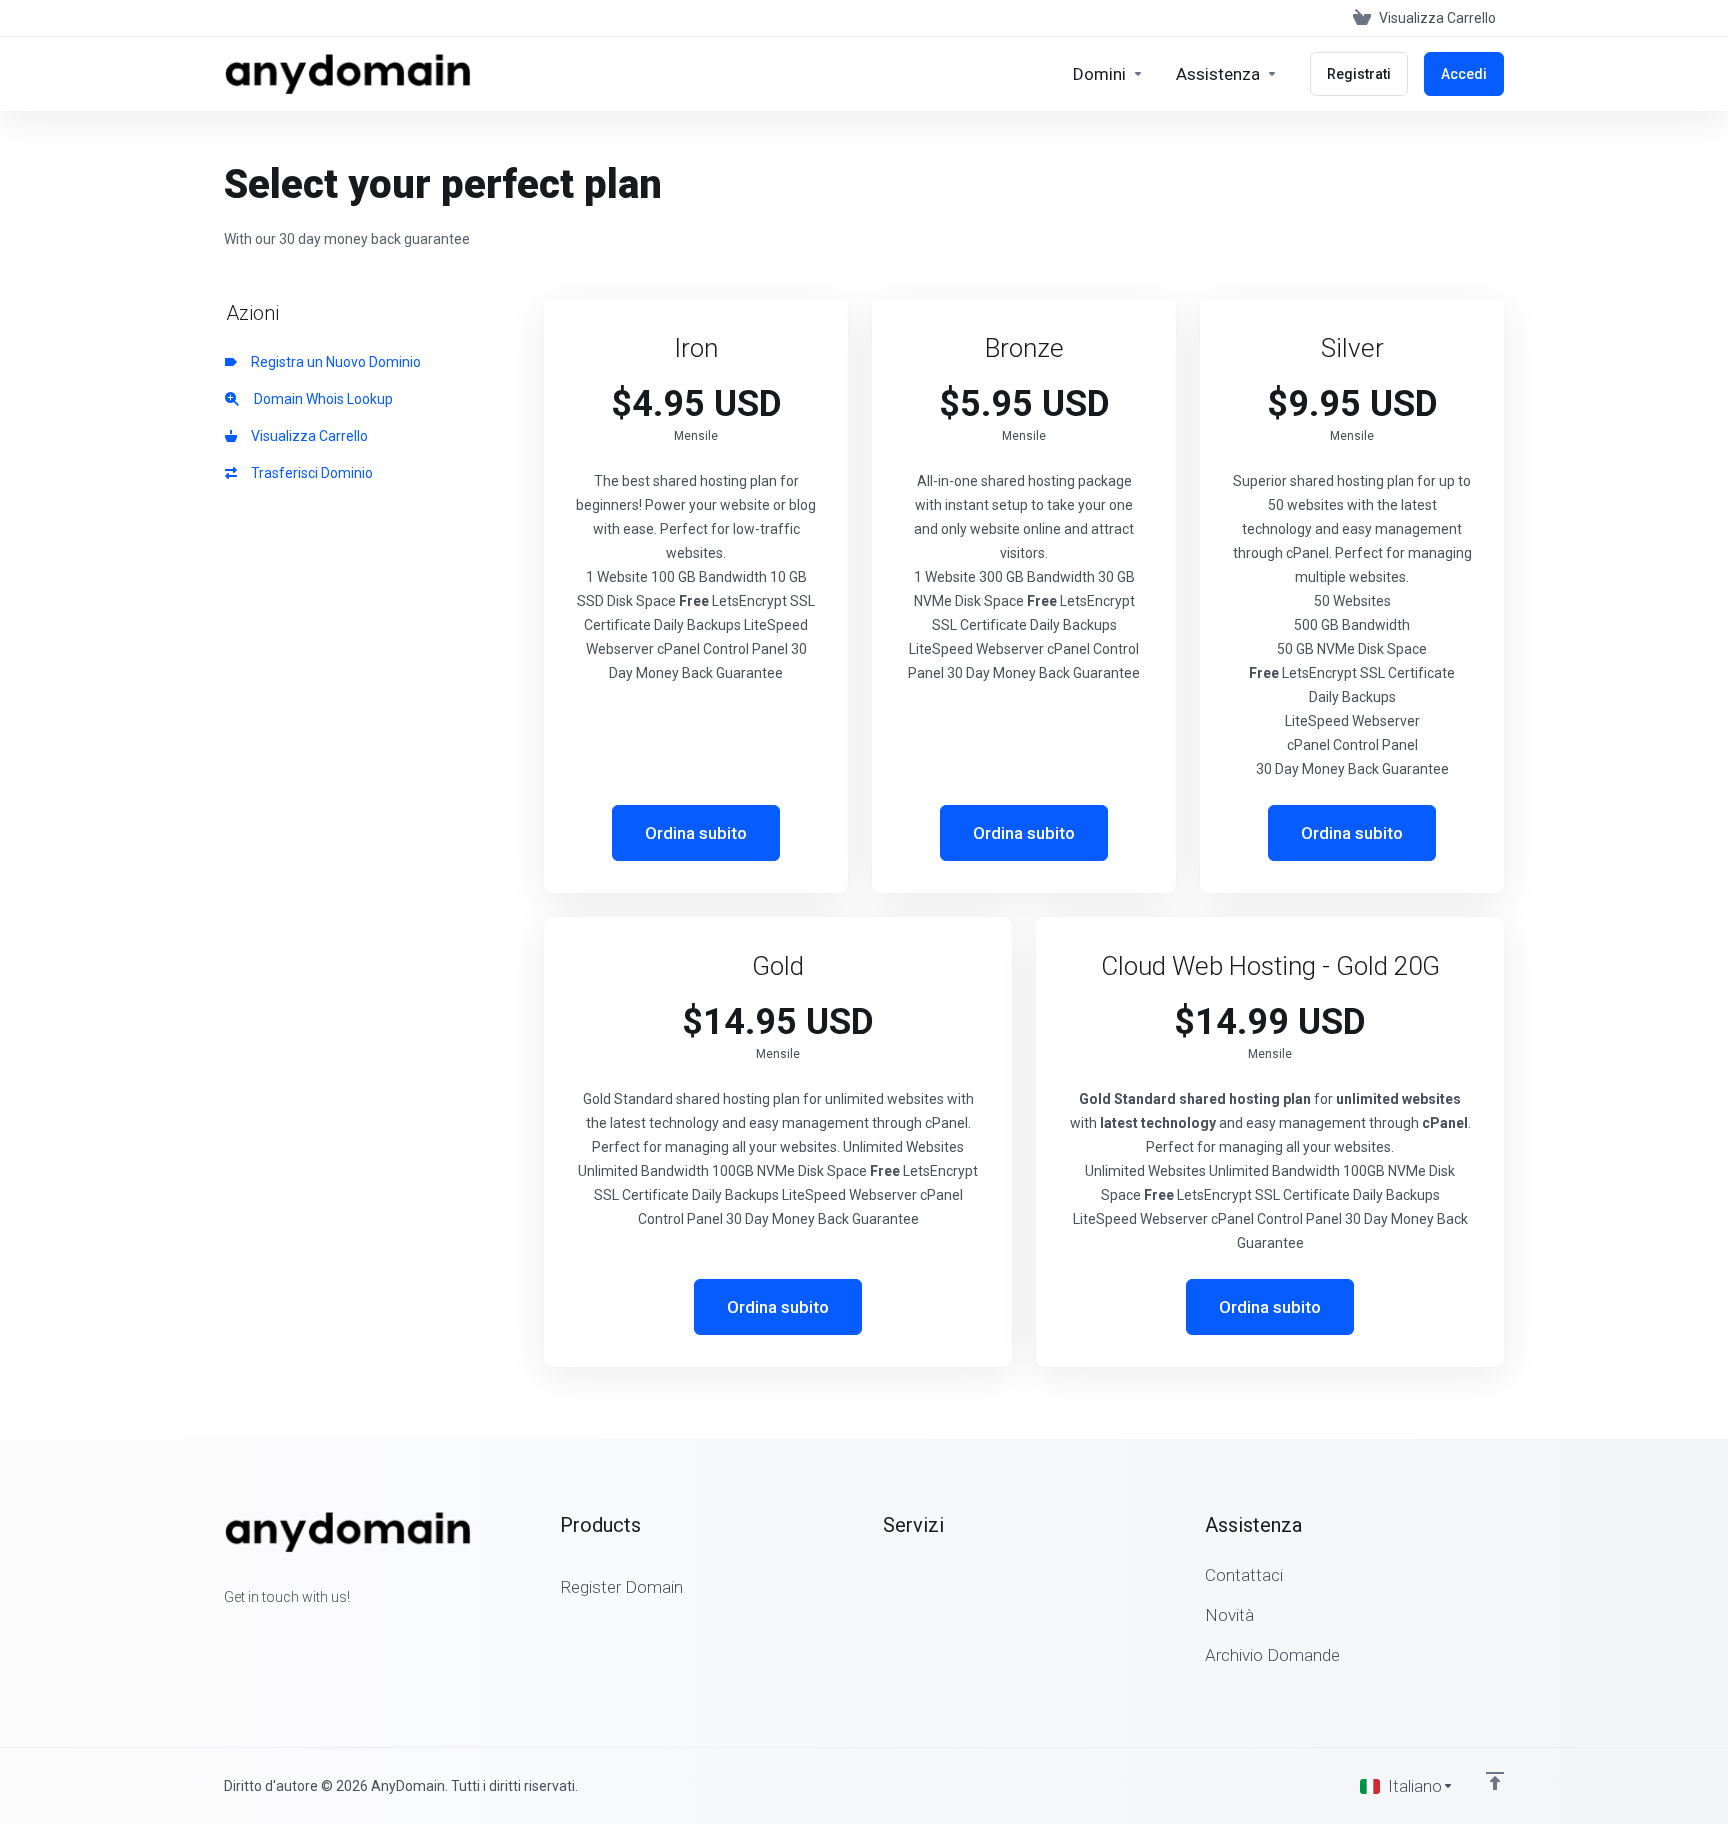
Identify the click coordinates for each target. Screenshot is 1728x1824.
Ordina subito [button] (696, 833)
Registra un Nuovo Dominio (333, 362)
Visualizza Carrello (306, 436)
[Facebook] (224, 1633)
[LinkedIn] (288, 1633)
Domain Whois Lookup (319, 399)
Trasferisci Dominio (309, 473)
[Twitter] (256, 1633)
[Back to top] (1495, 1781)
